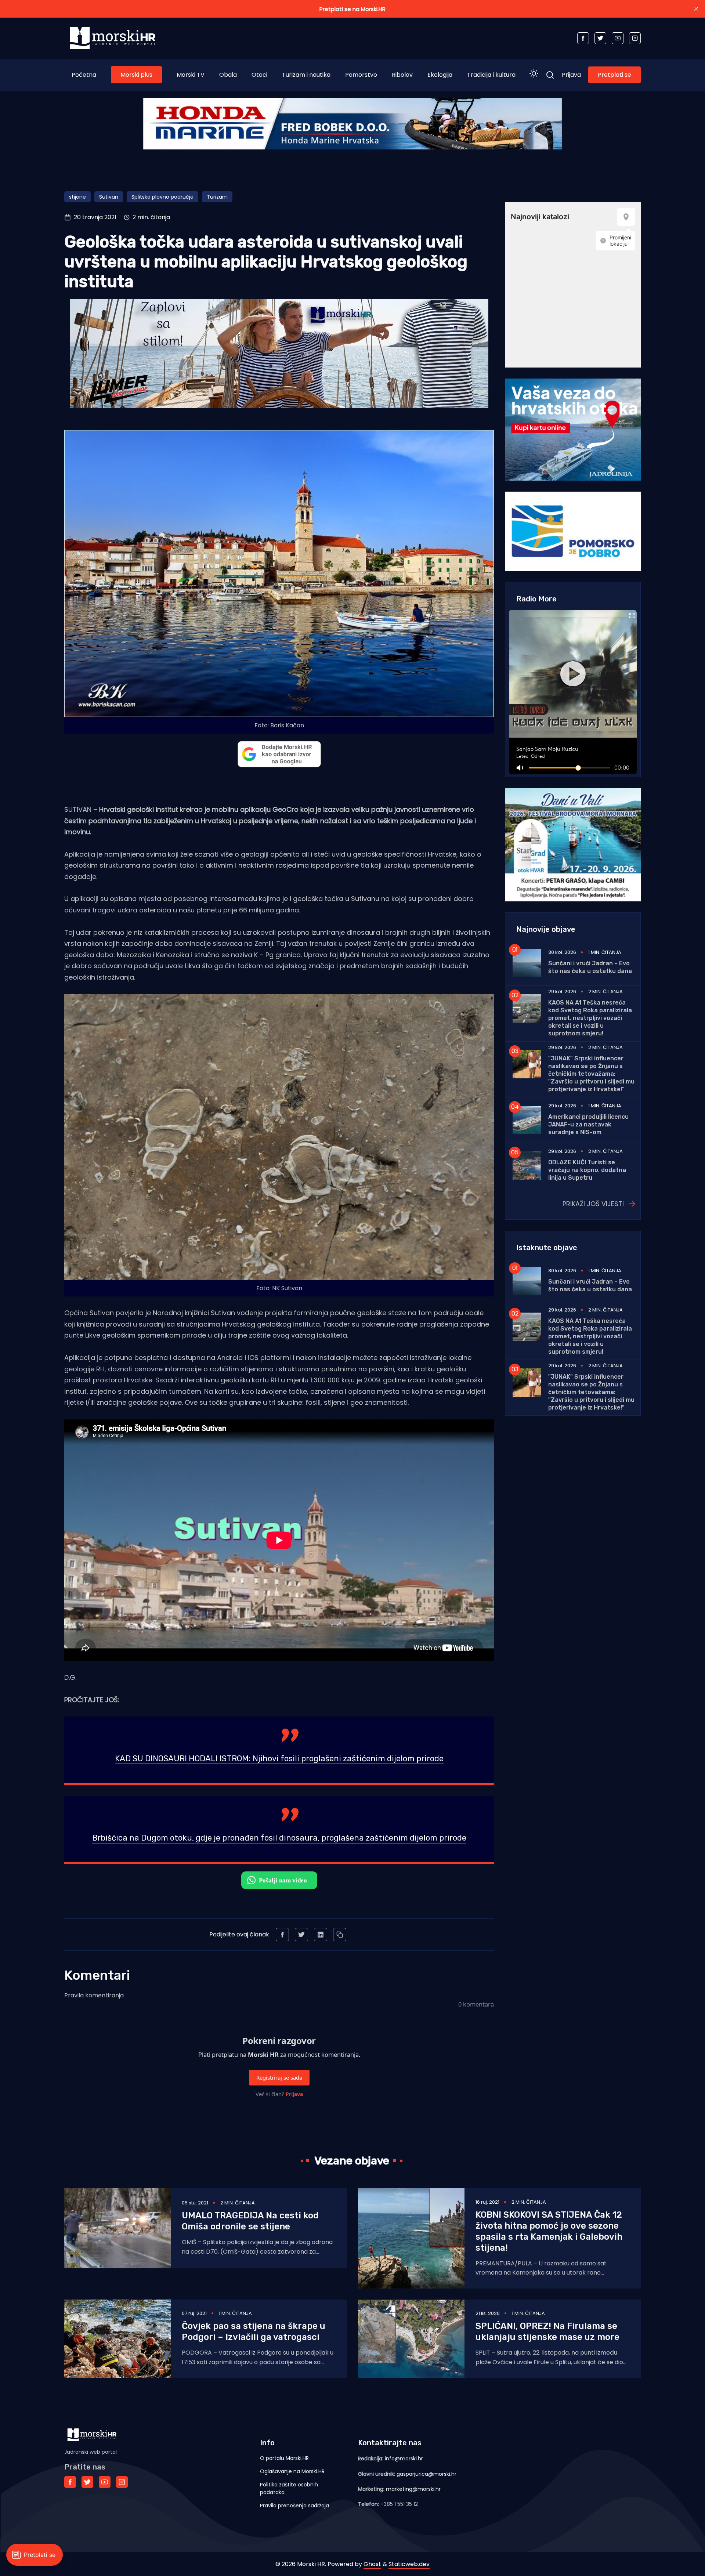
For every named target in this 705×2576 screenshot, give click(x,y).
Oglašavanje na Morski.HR (292, 2471)
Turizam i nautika (306, 75)
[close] (696, 9)
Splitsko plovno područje (162, 197)
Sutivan (109, 197)
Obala (228, 75)
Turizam (217, 197)
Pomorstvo (361, 75)
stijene (77, 197)
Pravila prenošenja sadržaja (294, 2506)
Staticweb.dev (409, 2564)
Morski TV (191, 75)
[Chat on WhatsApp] (279, 1880)
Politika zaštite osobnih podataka (289, 2488)
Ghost (372, 2564)
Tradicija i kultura (491, 75)
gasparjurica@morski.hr (426, 2474)
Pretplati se (614, 75)
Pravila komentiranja (94, 1995)
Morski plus (136, 75)
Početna (84, 75)
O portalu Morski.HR (284, 2458)
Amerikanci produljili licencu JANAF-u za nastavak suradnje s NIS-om (588, 1124)
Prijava (571, 75)
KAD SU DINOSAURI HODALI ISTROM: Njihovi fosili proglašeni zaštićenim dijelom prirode (279, 1759)
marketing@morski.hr (413, 2489)
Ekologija (440, 75)
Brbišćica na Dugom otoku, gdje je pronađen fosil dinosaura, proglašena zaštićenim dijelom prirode (279, 1838)
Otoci (259, 75)
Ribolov (402, 75)
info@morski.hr (404, 2459)
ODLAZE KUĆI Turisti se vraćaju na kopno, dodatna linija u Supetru (587, 1170)
